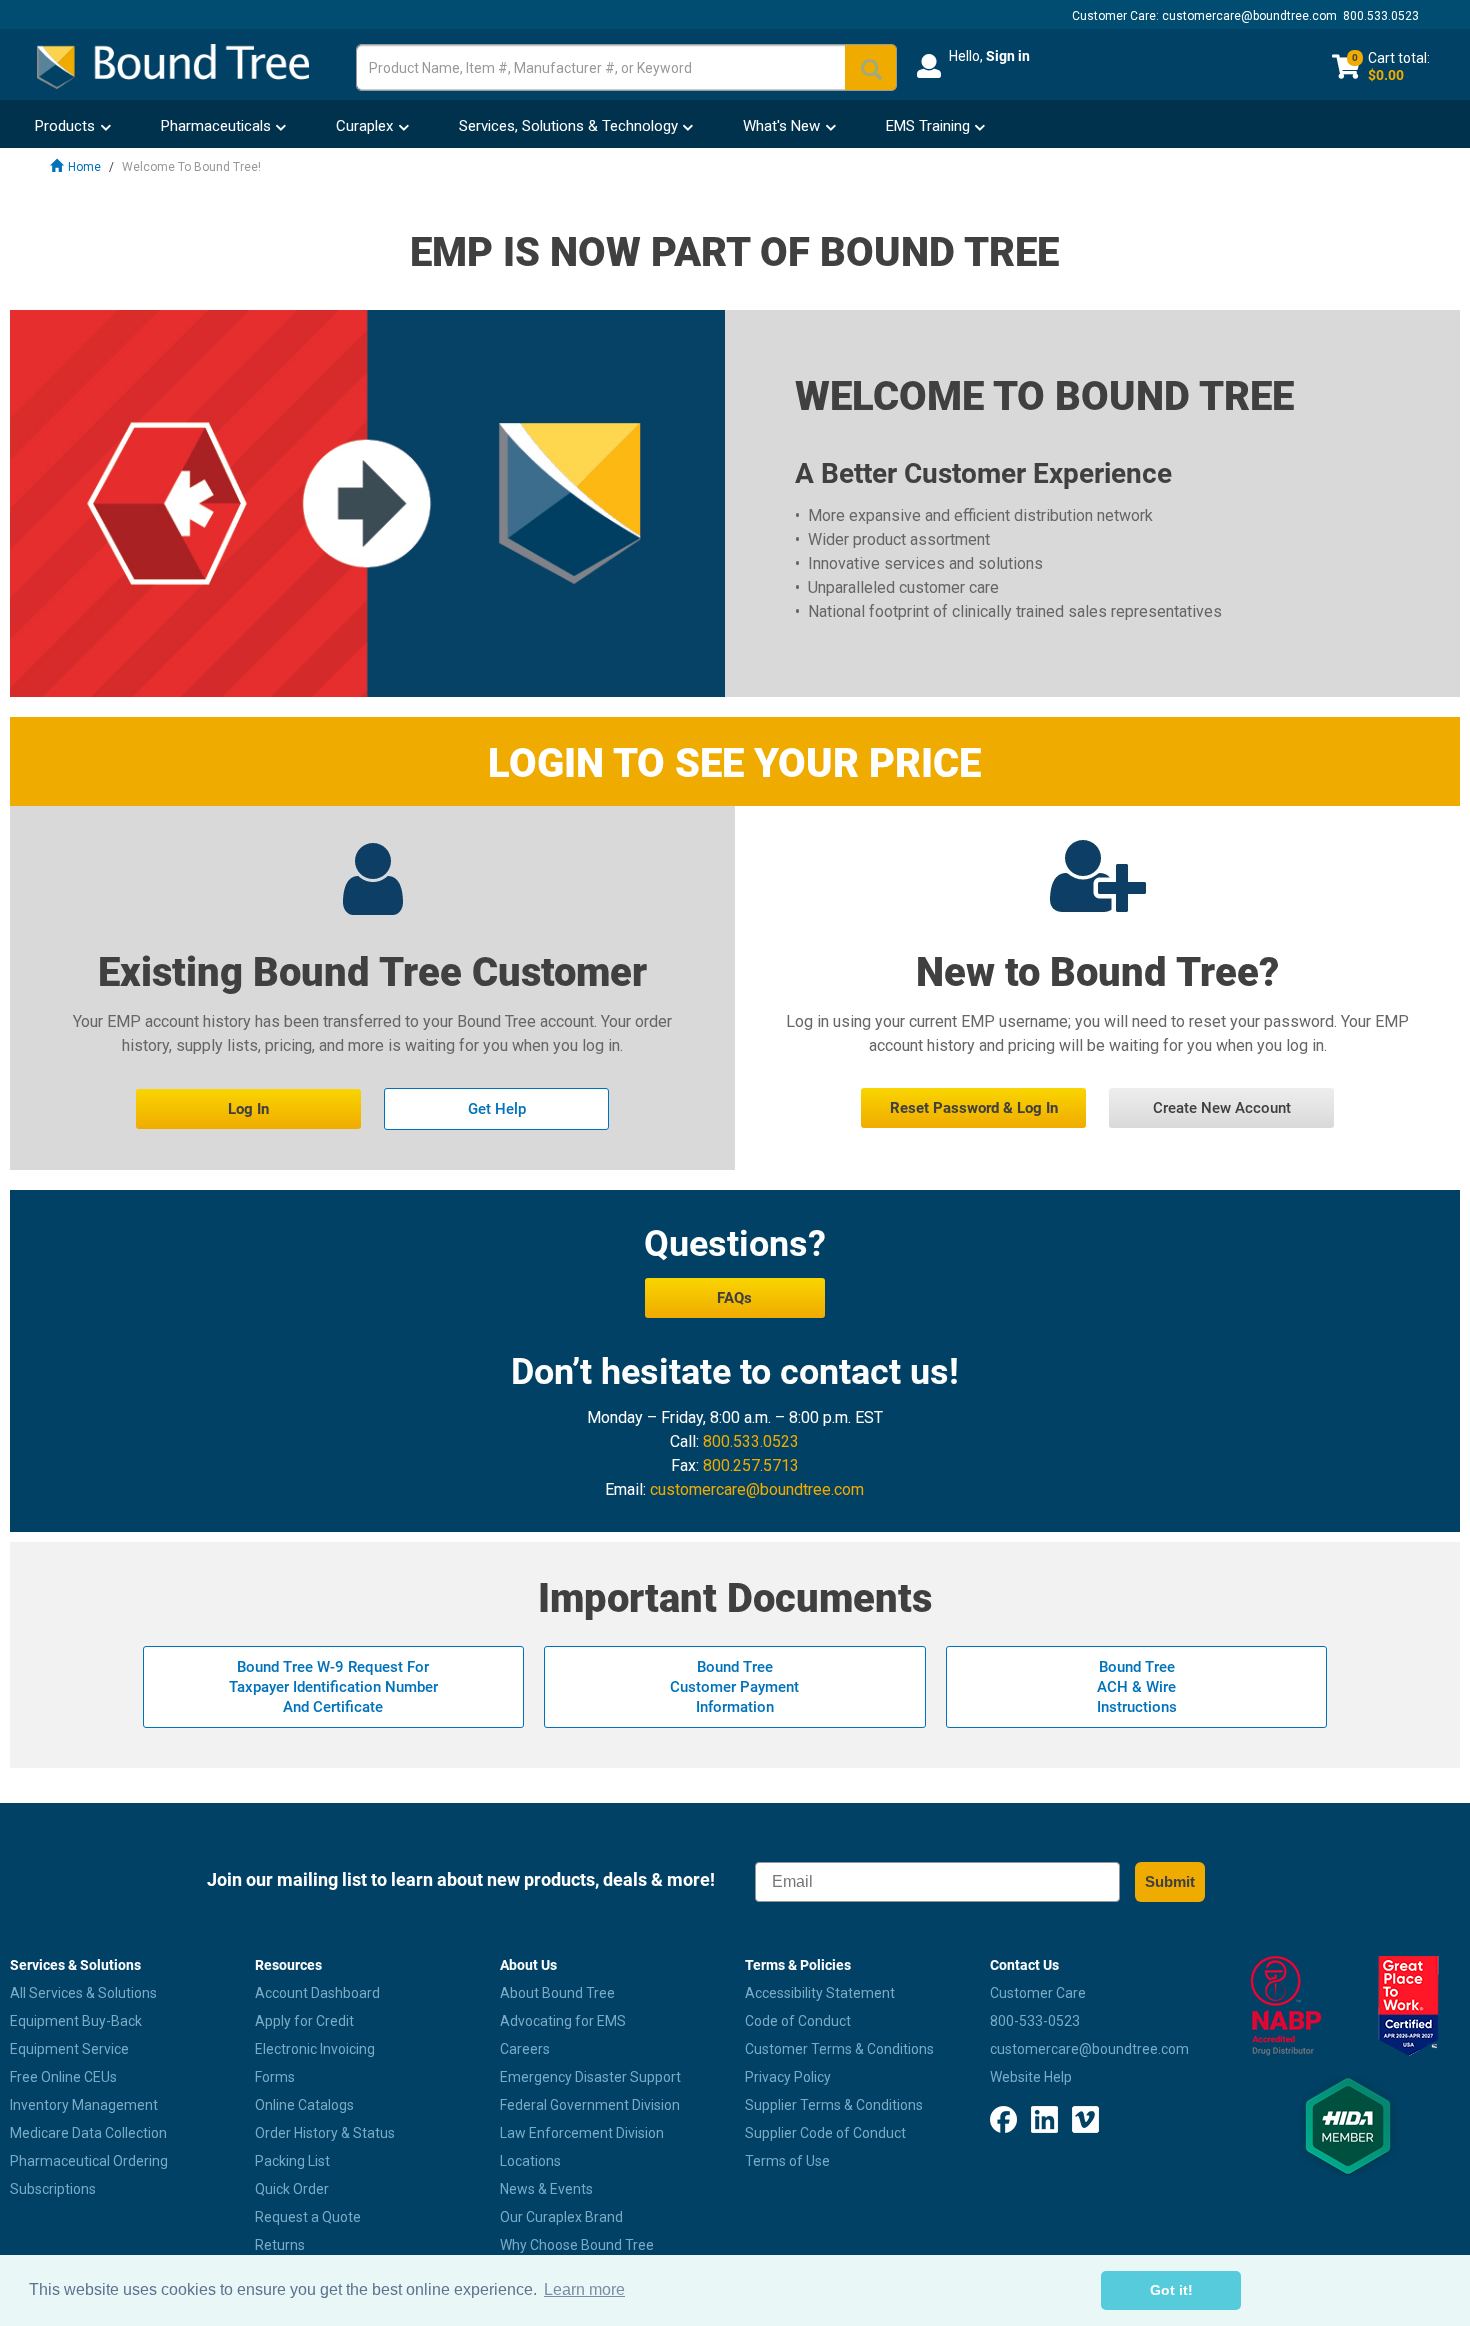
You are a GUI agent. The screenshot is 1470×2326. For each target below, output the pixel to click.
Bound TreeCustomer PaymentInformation (734, 1687)
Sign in (1008, 56)
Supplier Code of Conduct (825, 2133)
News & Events (546, 2189)
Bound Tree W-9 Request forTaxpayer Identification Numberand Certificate (333, 1687)
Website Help (1031, 2077)
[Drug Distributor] (1286, 2006)
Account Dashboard (317, 1993)
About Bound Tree (557, 1993)
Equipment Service (69, 2049)
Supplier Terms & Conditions (834, 2105)
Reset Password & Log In (974, 1108)
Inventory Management (84, 2105)
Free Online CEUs (63, 2077)
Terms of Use (787, 2161)
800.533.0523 (1381, 16)
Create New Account (1222, 1108)
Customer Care (1038, 1993)
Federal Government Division (590, 2105)
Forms (275, 2077)
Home (84, 167)
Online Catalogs (304, 2105)
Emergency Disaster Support (590, 2077)
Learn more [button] (584, 2289)
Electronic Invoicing (315, 2049)
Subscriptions (53, 2189)
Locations (530, 2161)
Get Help (497, 1109)
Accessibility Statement (820, 1993)
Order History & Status (325, 2133)
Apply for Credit (304, 2021)
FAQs (734, 1298)
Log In (248, 1109)
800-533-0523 (1035, 2021)
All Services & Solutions (83, 1993)
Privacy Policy (788, 2077)
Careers (525, 2049)
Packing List (292, 2161)
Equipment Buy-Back (76, 2021)
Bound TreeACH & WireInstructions (1137, 1687)
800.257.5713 (751, 1465)
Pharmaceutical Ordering (89, 2161)
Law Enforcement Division (582, 2133)
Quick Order (292, 2189)
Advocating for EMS (563, 2021)
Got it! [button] (1171, 2290)
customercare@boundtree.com (1249, 16)
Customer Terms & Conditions (839, 2049)
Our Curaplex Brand (561, 2217)
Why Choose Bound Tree (577, 2245)
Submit (1170, 1881)
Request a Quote (308, 2217)
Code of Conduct (798, 2021)
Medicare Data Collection (88, 2133)
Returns (280, 2245)
